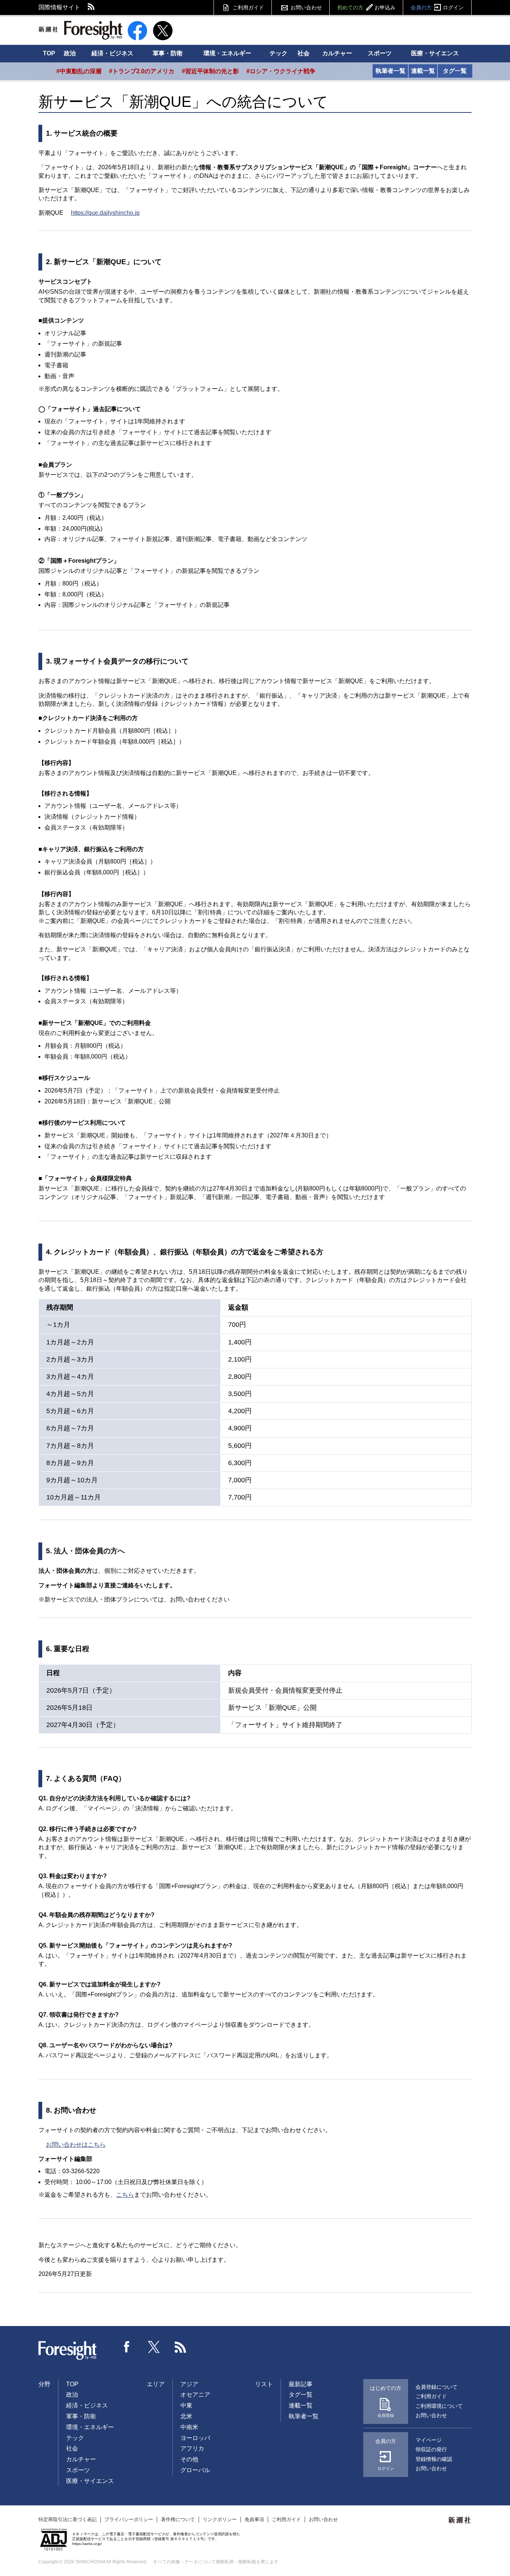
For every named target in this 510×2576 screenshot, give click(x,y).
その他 (189, 2459)
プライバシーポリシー (129, 2519)
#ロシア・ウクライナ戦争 (281, 71)
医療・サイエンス (435, 53)
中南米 (189, 2427)
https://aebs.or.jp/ (87, 2544)
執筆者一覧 (391, 71)
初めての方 (366, 7)
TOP (49, 53)
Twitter (154, 2347)
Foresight (68, 2351)
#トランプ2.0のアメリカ (142, 71)
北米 (186, 2416)
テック (279, 53)
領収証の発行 (431, 2449)
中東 (186, 2405)
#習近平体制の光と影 (210, 71)
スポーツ (380, 53)
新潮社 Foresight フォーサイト (80, 30)
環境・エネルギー (227, 53)
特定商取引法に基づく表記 (68, 2519)
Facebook (127, 2347)
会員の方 (437, 7)
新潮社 (460, 2520)
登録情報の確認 (434, 2459)
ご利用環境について (439, 2406)
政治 (70, 53)
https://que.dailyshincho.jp (105, 213)
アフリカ (192, 2448)
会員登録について (436, 2387)
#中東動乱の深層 (79, 71)
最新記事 (301, 2384)
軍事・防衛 (168, 53)
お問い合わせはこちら (76, 2145)
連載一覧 (423, 71)
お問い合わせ (306, 7)
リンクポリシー (220, 2519)
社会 (304, 53)
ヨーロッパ (195, 2438)
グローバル (195, 2470)
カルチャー (337, 53)
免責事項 (254, 2519)
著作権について (178, 2519)
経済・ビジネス (112, 53)
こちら (125, 2195)
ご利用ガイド (248, 7)
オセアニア (195, 2395)
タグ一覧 (455, 71)
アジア (189, 2384)
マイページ (429, 2440)
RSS (91, 7)
